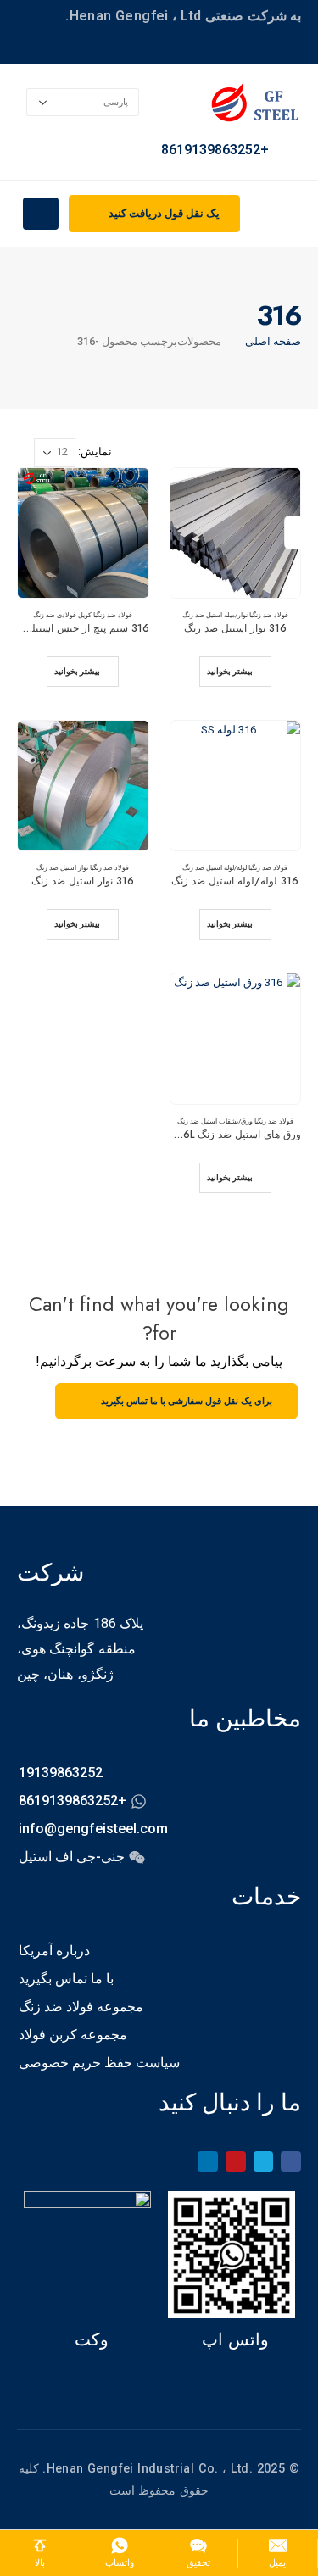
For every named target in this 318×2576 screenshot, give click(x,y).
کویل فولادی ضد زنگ (62, 615)
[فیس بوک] (291, 2161)
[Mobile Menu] (41, 214)
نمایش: (95, 452)
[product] (236, 533)
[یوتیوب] (236, 2161)
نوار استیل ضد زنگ (62, 867)
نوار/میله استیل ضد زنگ (215, 615)
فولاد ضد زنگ (271, 615)
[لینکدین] (208, 2161)
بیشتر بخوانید (230, 671)
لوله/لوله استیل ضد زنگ (215, 867)
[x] (264, 2161)
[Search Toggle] (297, 215)
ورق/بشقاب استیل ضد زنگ (215, 1121)
